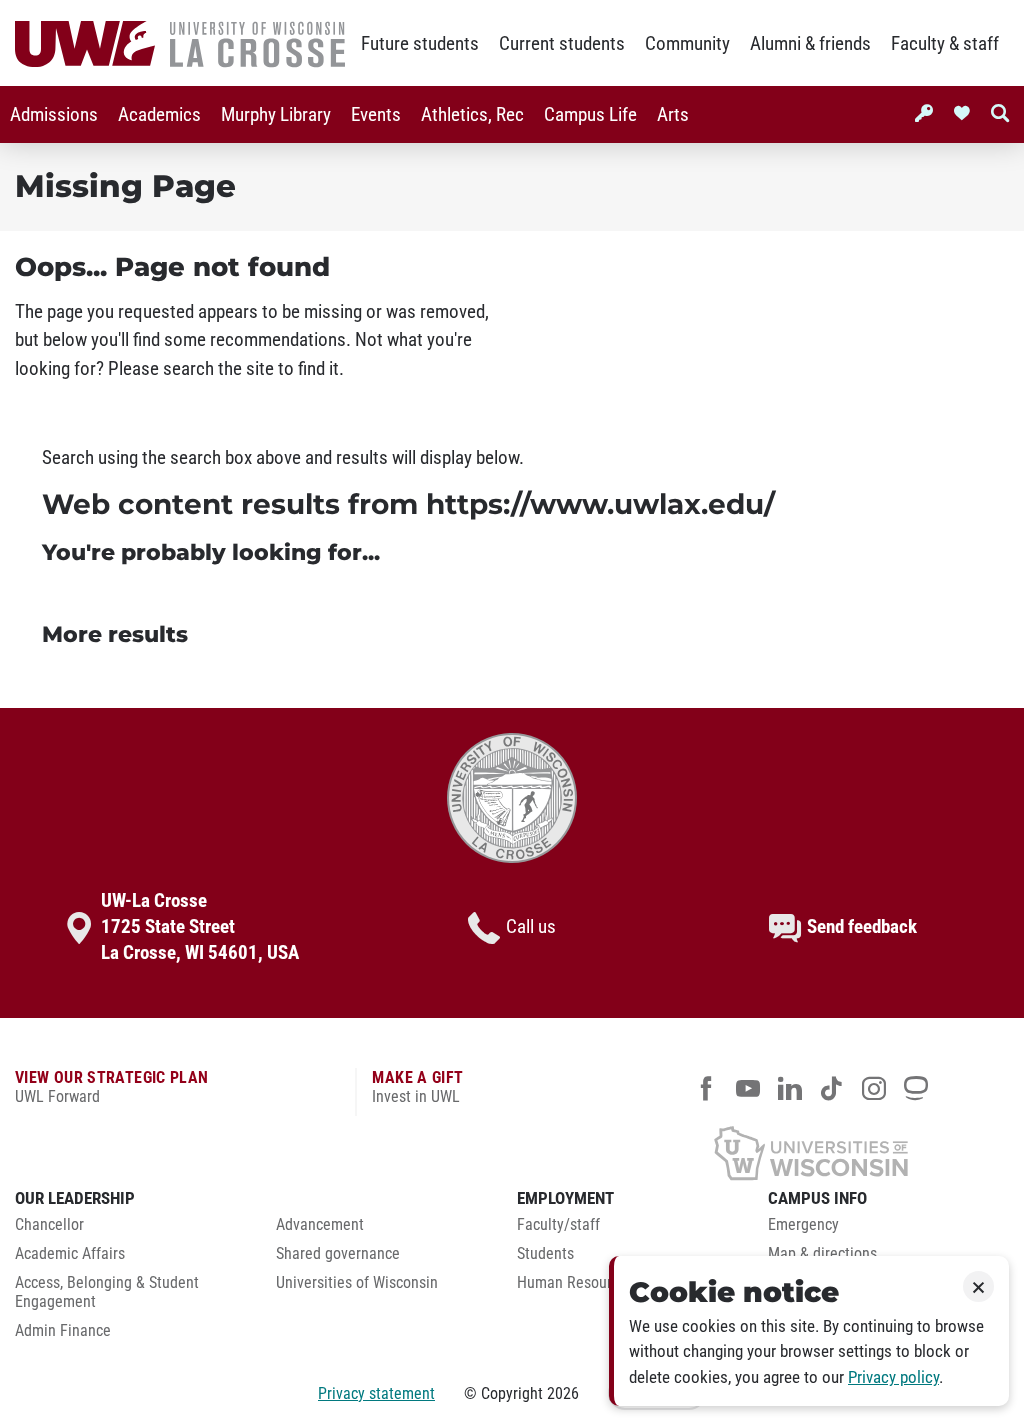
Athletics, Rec (472, 115)
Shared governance (338, 1254)
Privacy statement (376, 1393)
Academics (159, 115)
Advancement (320, 1225)
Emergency (803, 1225)
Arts (673, 115)
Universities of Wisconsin (357, 1283)
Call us (531, 927)
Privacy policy (893, 1377)
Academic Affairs (70, 1254)
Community (687, 44)
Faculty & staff (945, 44)
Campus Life (590, 115)
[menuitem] (54, 114)
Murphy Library (276, 115)
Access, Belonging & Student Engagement (107, 1292)
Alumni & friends (810, 44)
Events (376, 115)
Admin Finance (63, 1331)
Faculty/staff (558, 1225)
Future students (420, 44)
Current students (562, 44)
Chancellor (49, 1225)
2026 (563, 1393)
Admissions (54, 115)
